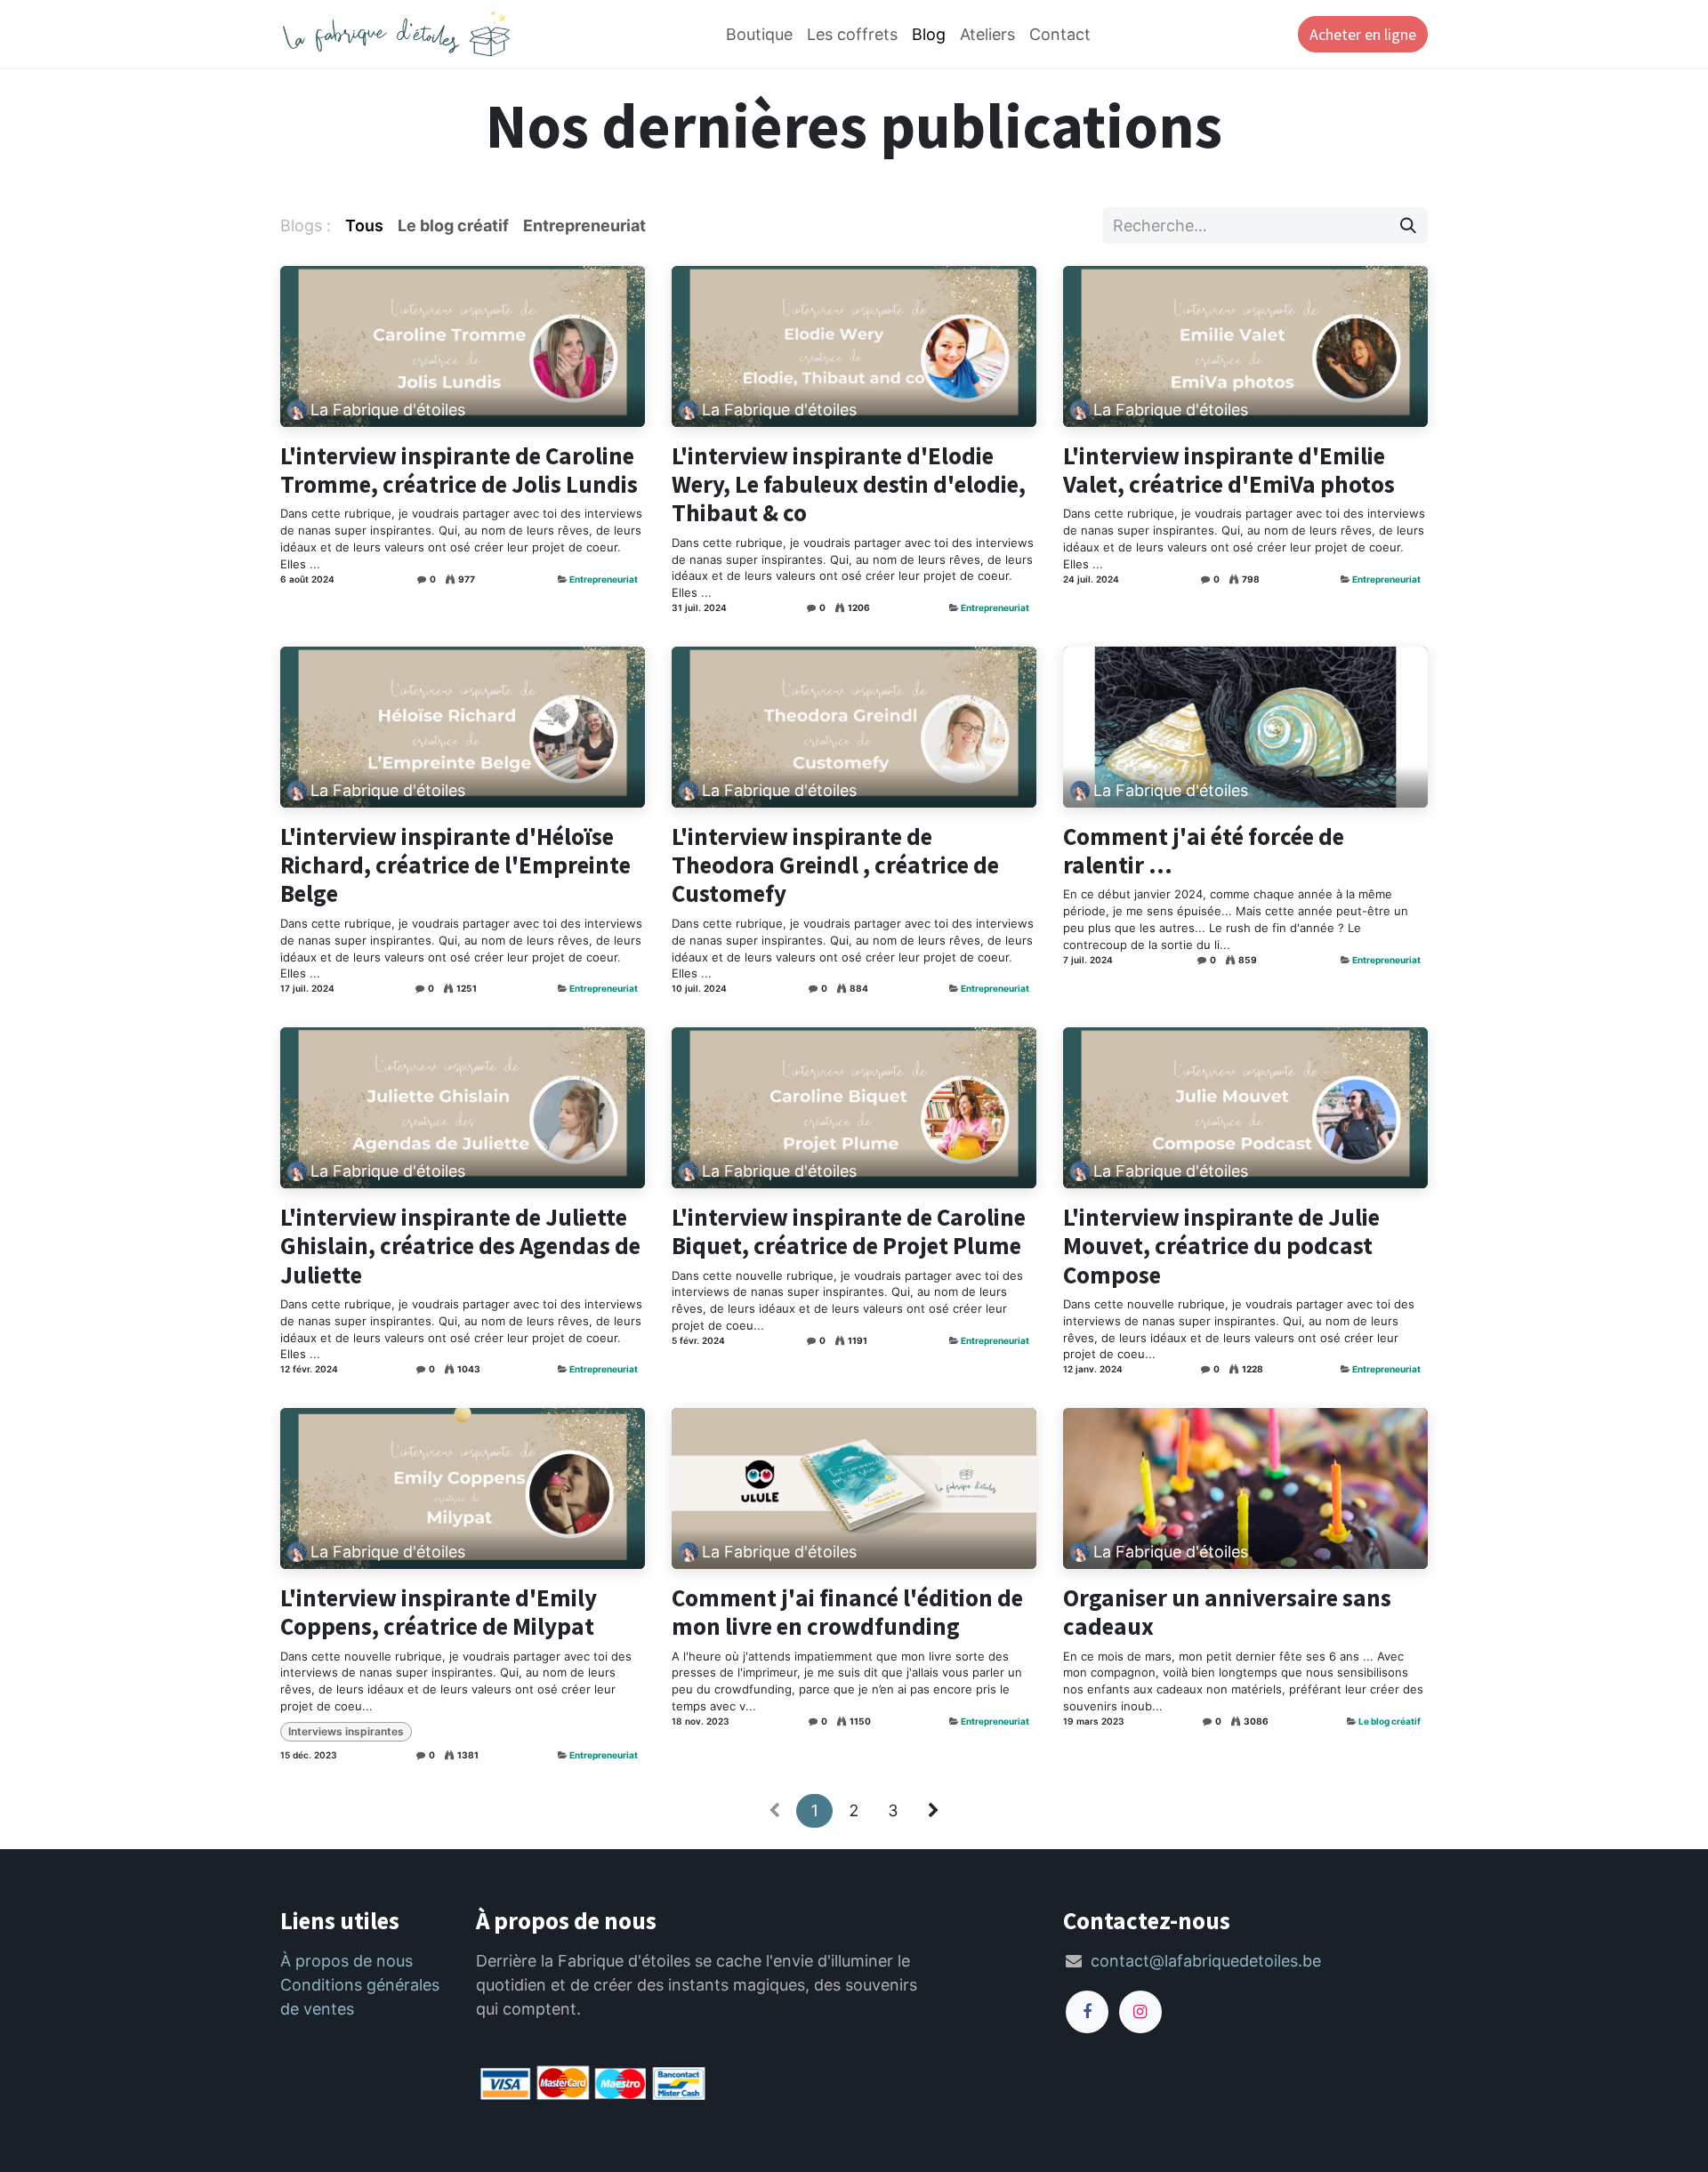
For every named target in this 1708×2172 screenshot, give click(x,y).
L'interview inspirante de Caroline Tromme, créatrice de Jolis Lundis (459, 470)
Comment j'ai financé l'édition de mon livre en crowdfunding (847, 1612)
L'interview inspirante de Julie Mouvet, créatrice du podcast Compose (1221, 1246)
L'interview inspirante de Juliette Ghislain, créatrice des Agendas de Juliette (460, 1246)
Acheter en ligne (1363, 34)
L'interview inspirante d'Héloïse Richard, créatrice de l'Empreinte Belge (455, 865)
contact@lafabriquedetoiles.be (1206, 1961)
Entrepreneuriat (604, 579)
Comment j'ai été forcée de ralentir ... (1204, 851)
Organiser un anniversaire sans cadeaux (1227, 1612)
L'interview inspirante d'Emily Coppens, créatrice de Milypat (439, 1612)
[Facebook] (1087, 2012)
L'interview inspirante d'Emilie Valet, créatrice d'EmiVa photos (1229, 470)
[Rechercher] (1408, 225)
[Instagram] (1140, 2012)
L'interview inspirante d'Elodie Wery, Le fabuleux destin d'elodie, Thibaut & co (849, 484)
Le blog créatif (1390, 1721)
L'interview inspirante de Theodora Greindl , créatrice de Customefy (835, 865)
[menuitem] (759, 34)
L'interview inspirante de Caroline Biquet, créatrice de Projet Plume (849, 1231)
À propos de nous (346, 1961)
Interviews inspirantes (346, 1731)
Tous (364, 225)
